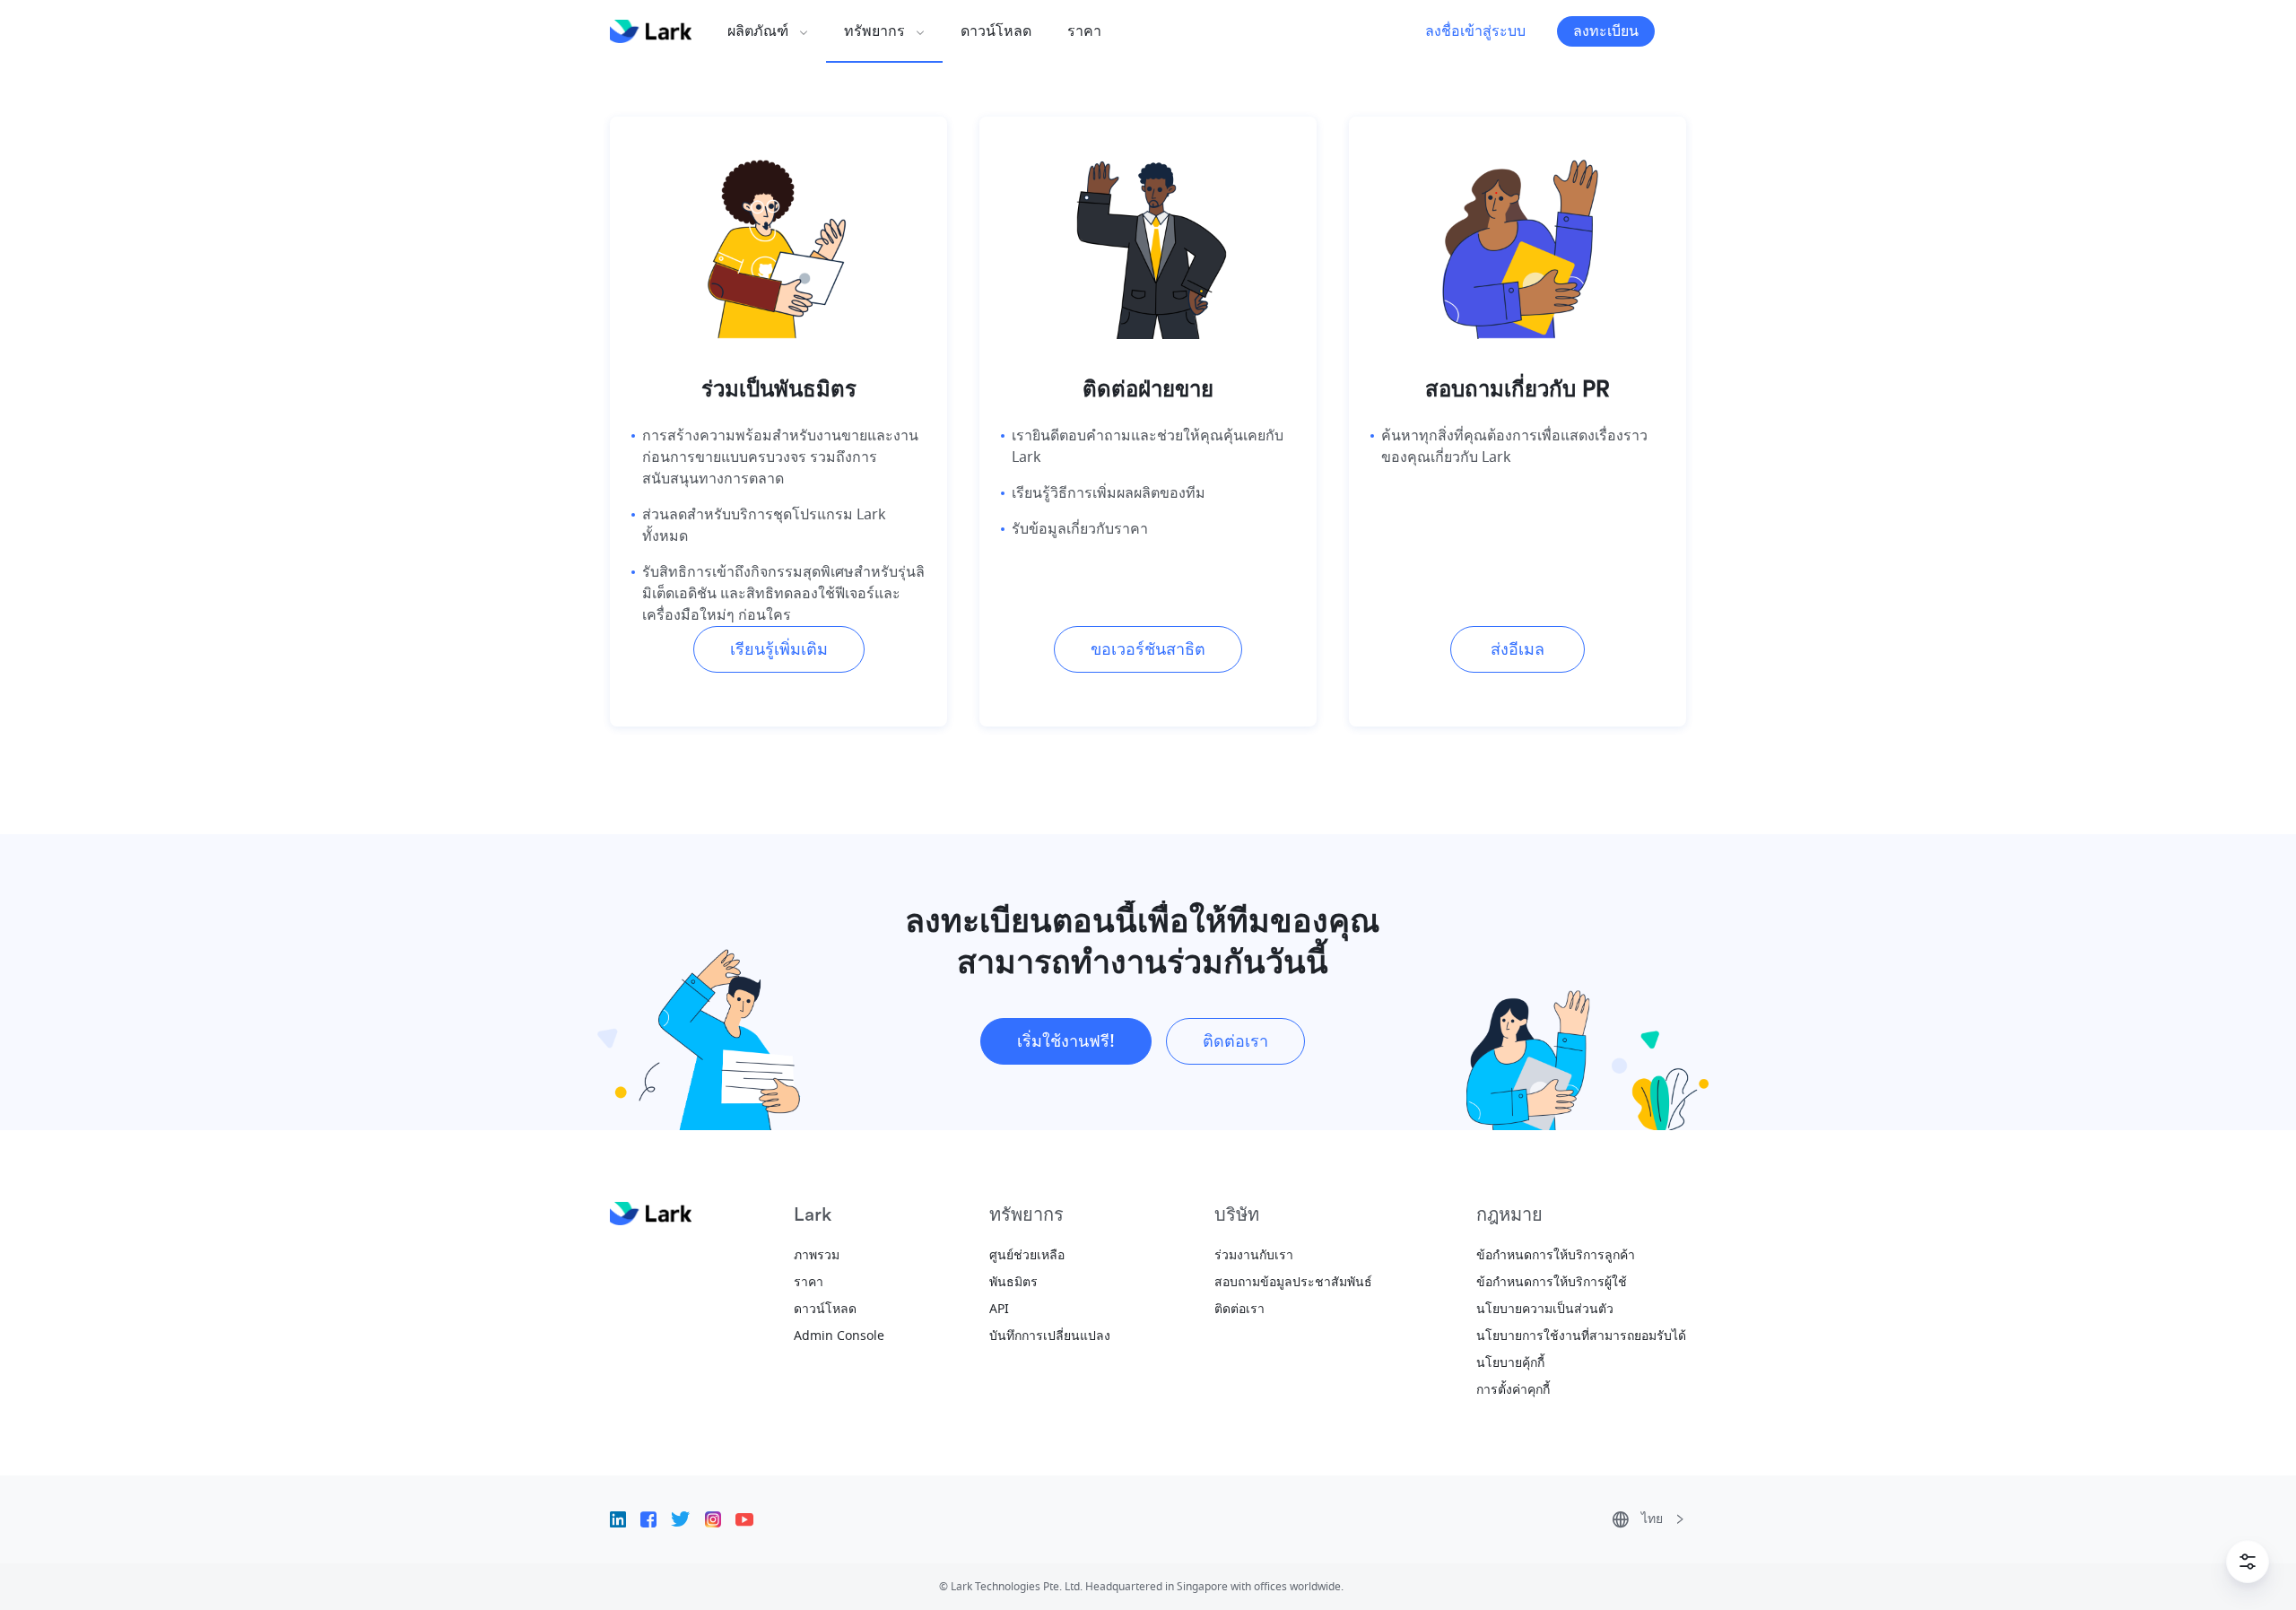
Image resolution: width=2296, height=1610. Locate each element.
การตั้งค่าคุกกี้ (1513, 1390)
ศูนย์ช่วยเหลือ (1027, 1255)
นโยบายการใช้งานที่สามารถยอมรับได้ (1581, 1336)
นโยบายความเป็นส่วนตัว (1545, 1309)
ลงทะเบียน (1606, 31)
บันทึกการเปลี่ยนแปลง (1050, 1336)
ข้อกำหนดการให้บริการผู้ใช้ (1552, 1282)
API (999, 1309)
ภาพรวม (817, 1255)
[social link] (625, 1519)
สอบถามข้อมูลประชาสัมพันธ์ (1293, 1282)
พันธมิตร (1013, 1282)
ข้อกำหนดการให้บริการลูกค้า (1556, 1255)
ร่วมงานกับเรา (1254, 1255)
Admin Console (839, 1336)
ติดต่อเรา (1239, 1309)
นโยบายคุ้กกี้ (1510, 1363)
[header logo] (651, 31)
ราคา (809, 1282)
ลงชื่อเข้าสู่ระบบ (1475, 31)
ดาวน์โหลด (825, 1309)
